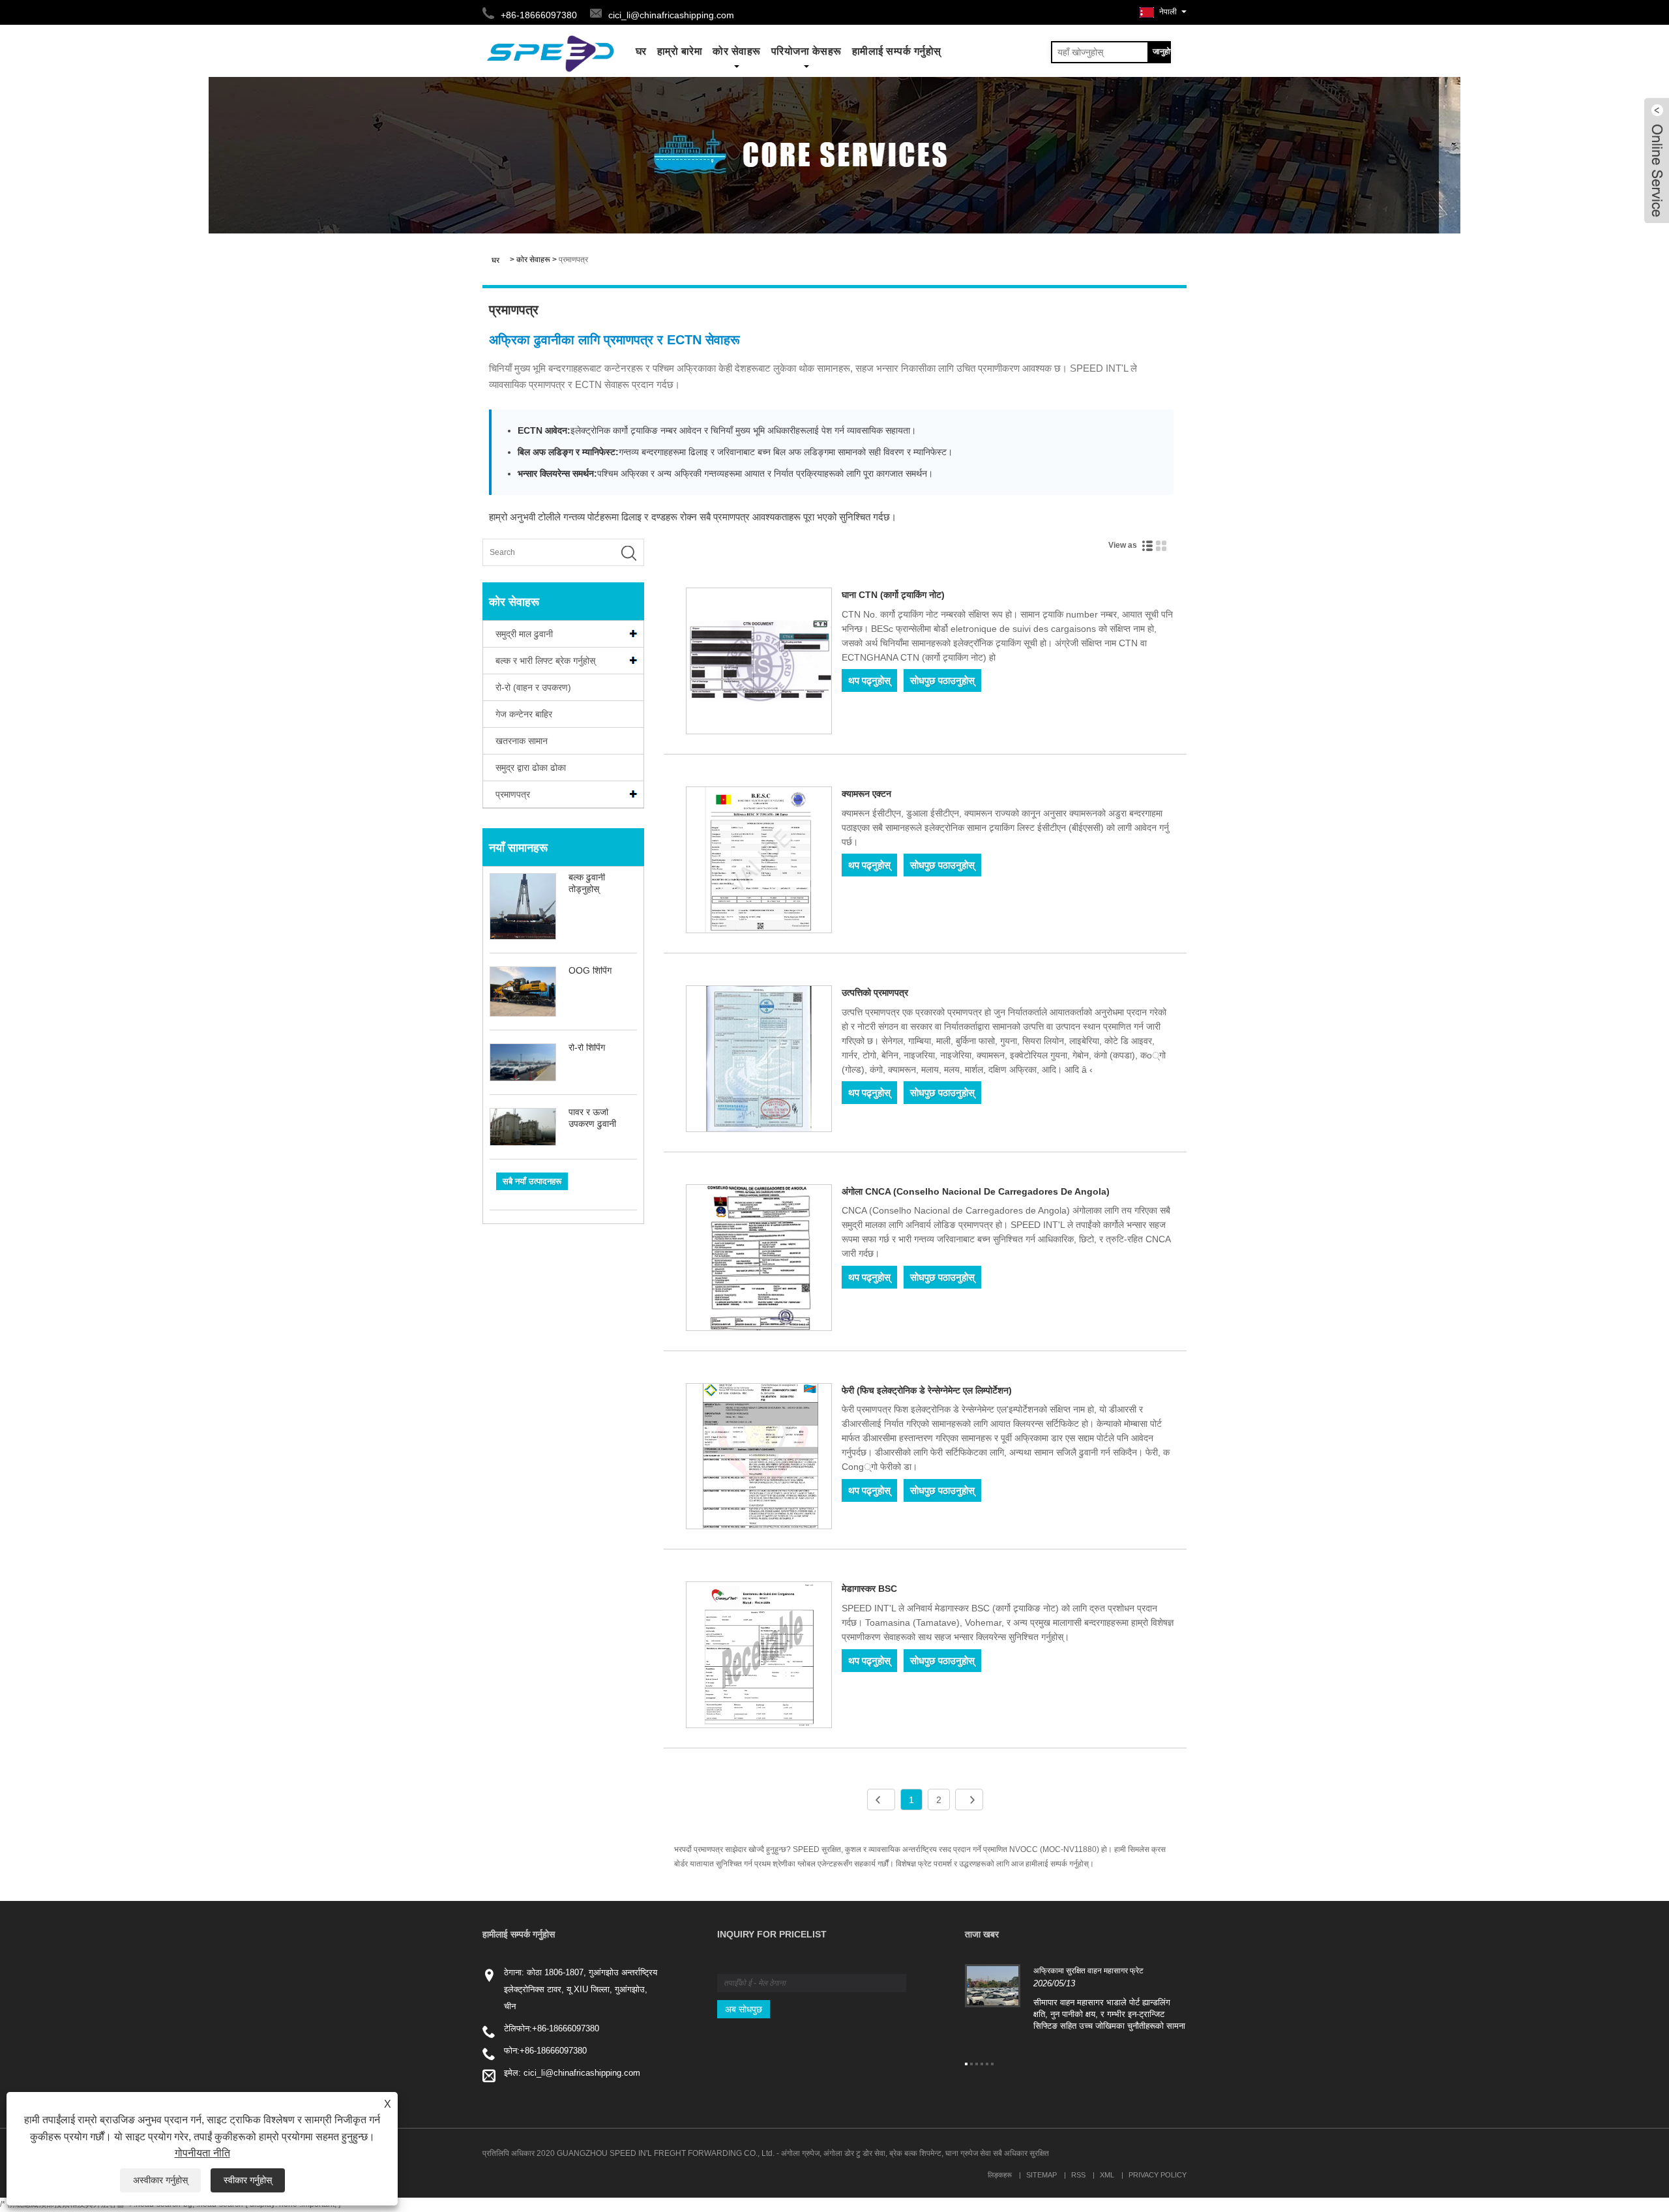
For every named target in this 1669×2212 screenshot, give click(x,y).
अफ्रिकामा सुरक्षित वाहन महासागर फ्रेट (1088, 1971)
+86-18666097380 (566, 2028)
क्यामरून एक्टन (866, 794)
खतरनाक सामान (522, 741)
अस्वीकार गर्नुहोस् (160, 2180)
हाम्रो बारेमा (680, 51)
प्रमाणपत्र (573, 260)
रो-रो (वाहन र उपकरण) (533, 687)
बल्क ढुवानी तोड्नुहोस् (587, 883)
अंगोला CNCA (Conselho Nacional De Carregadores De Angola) (976, 1191)
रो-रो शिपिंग (587, 1047)
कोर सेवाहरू (737, 51)
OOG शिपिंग (590, 970)
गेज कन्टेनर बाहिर (524, 714)
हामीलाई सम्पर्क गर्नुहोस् (897, 51)
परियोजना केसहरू (806, 51)
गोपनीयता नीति (202, 2153)
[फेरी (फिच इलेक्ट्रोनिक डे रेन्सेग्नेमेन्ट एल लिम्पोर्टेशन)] (759, 1459)
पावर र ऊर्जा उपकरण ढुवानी (592, 1118)
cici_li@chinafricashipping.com (671, 15)
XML (1107, 2175)
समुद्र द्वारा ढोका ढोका (531, 768)
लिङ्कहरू (1000, 2175)
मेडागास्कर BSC (869, 1589)
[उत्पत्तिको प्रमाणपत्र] (759, 1061)
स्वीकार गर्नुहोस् (248, 2180)
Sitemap (1041, 2175)
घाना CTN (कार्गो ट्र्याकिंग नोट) (893, 595)
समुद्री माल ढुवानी (524, 634)
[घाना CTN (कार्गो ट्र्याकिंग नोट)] (759, 663)
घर (641, 51)
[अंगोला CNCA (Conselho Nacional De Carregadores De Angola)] (759, 1260)
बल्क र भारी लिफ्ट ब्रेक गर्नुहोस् (545, 661)
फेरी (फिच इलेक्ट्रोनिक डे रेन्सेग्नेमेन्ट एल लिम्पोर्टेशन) (927, 1390)
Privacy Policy (1158, 2175)
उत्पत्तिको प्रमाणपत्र (875, 993)
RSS (1078, 2175)
